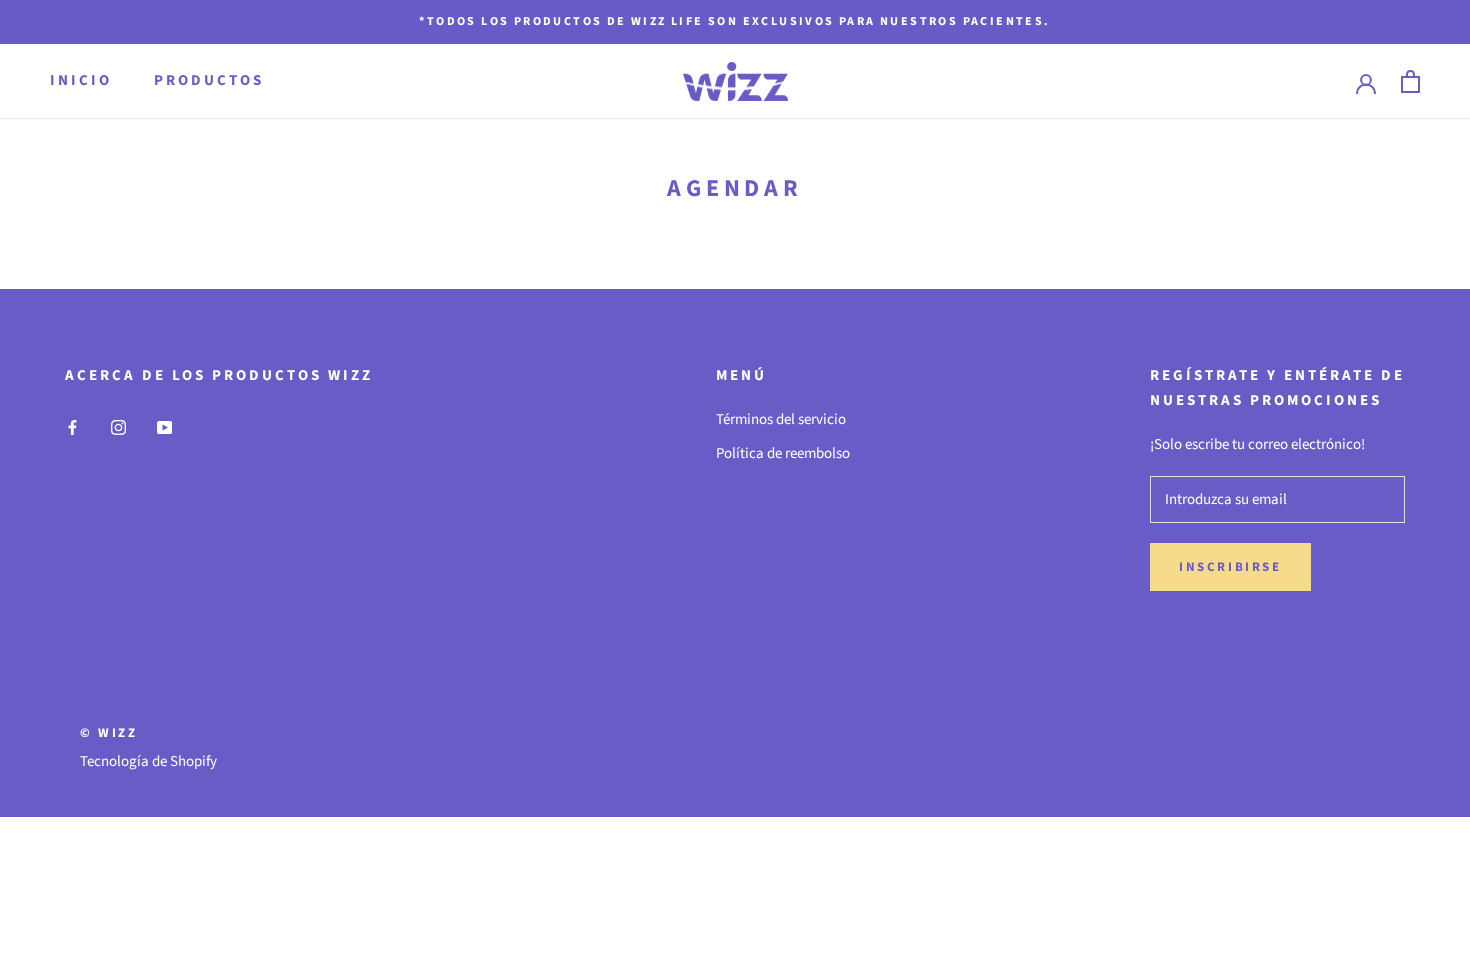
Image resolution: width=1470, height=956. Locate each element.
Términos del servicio (781, 419)
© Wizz (109, 733)
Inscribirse (1230, 567)
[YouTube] (164, 427)
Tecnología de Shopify (148, 761)
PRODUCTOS (209, 80)
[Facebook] (72, 427)
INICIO (81, 80)
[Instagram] (118, 427)
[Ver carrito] (1410, 81)
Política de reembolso (783, 453)
